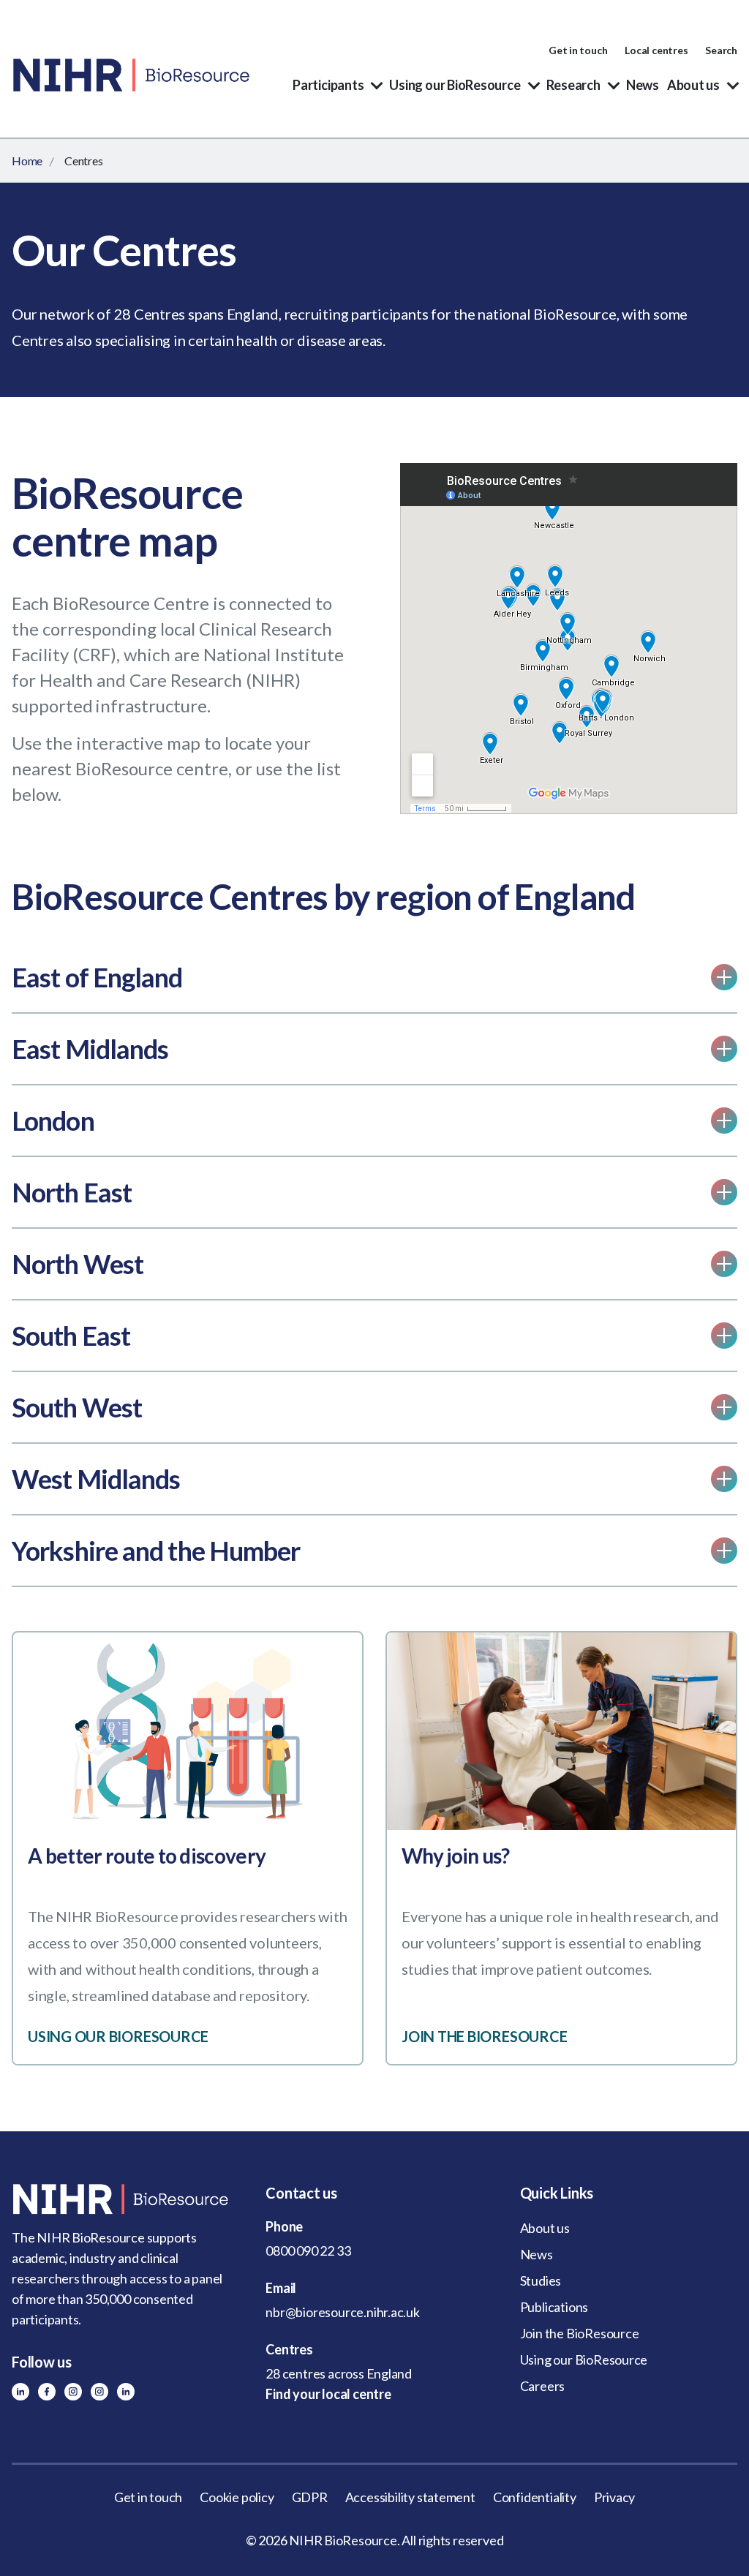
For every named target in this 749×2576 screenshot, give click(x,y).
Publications (554, 2307)
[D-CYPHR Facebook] (47, 2392)
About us (693, 85)
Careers (543, 2386)
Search (721, 50)
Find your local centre (328, 2394)
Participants (328, 85)
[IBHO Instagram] (99, 2392)
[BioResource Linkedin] (20, 2392)
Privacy (615, 2497)
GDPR (310, 2497)
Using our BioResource (455, 85)
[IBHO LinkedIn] (126, 2392)
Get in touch (578, 50)
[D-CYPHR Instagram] (73, 2392)
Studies (541, 2281)
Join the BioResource (580, 2333)
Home (27, 161)
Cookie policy (237, 2497)
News (643, 85)
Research (573, 85)
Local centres (656, 50)
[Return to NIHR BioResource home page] (120, 2199)
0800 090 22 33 (308, 2251)
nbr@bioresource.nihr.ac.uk (343, 2312)
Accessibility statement (410, 2497)
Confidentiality (535, 2497)
